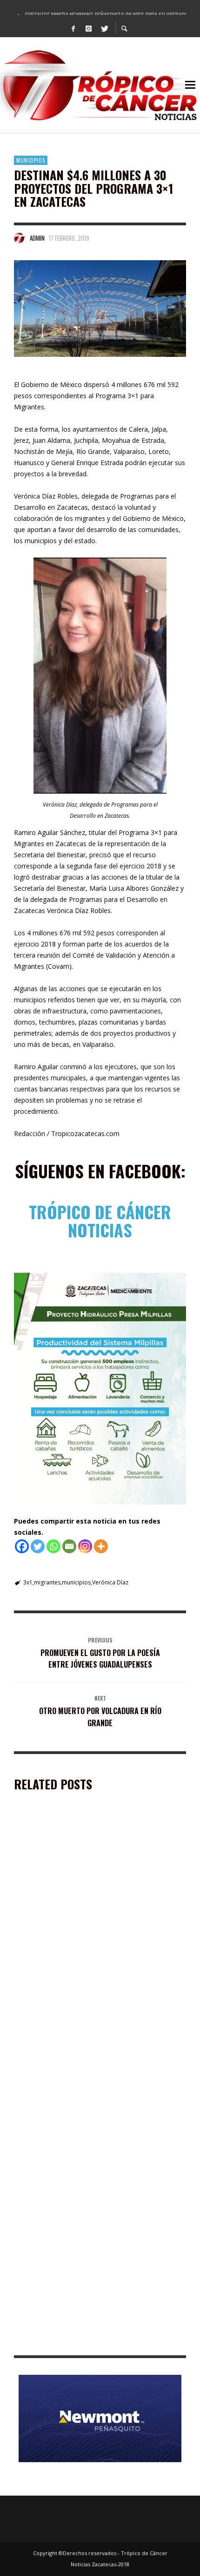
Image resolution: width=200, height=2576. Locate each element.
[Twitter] (104, 28)
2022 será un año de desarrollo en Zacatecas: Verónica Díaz (88, 2342)
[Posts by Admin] (20, 238)
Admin (37, 238)
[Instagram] (89, 28)
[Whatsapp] (53, 1546)
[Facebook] (73, 28)
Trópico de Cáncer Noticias (100, 1221)
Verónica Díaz (110, 1582)
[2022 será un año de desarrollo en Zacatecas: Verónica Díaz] (85, 2280)
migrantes (47, 1582)
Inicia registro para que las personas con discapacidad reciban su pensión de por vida (84, 1942)
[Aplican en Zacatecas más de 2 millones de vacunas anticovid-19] (85, 2147)
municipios (76, 1582)
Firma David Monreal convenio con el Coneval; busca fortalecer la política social (97, 2075)
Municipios (31, 160)
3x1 (28, 1582)
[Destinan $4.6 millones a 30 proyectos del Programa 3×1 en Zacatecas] (100, 309)
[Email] (69, 1546)
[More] (101, 1546)
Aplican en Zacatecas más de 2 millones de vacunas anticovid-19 (95, 2208)
